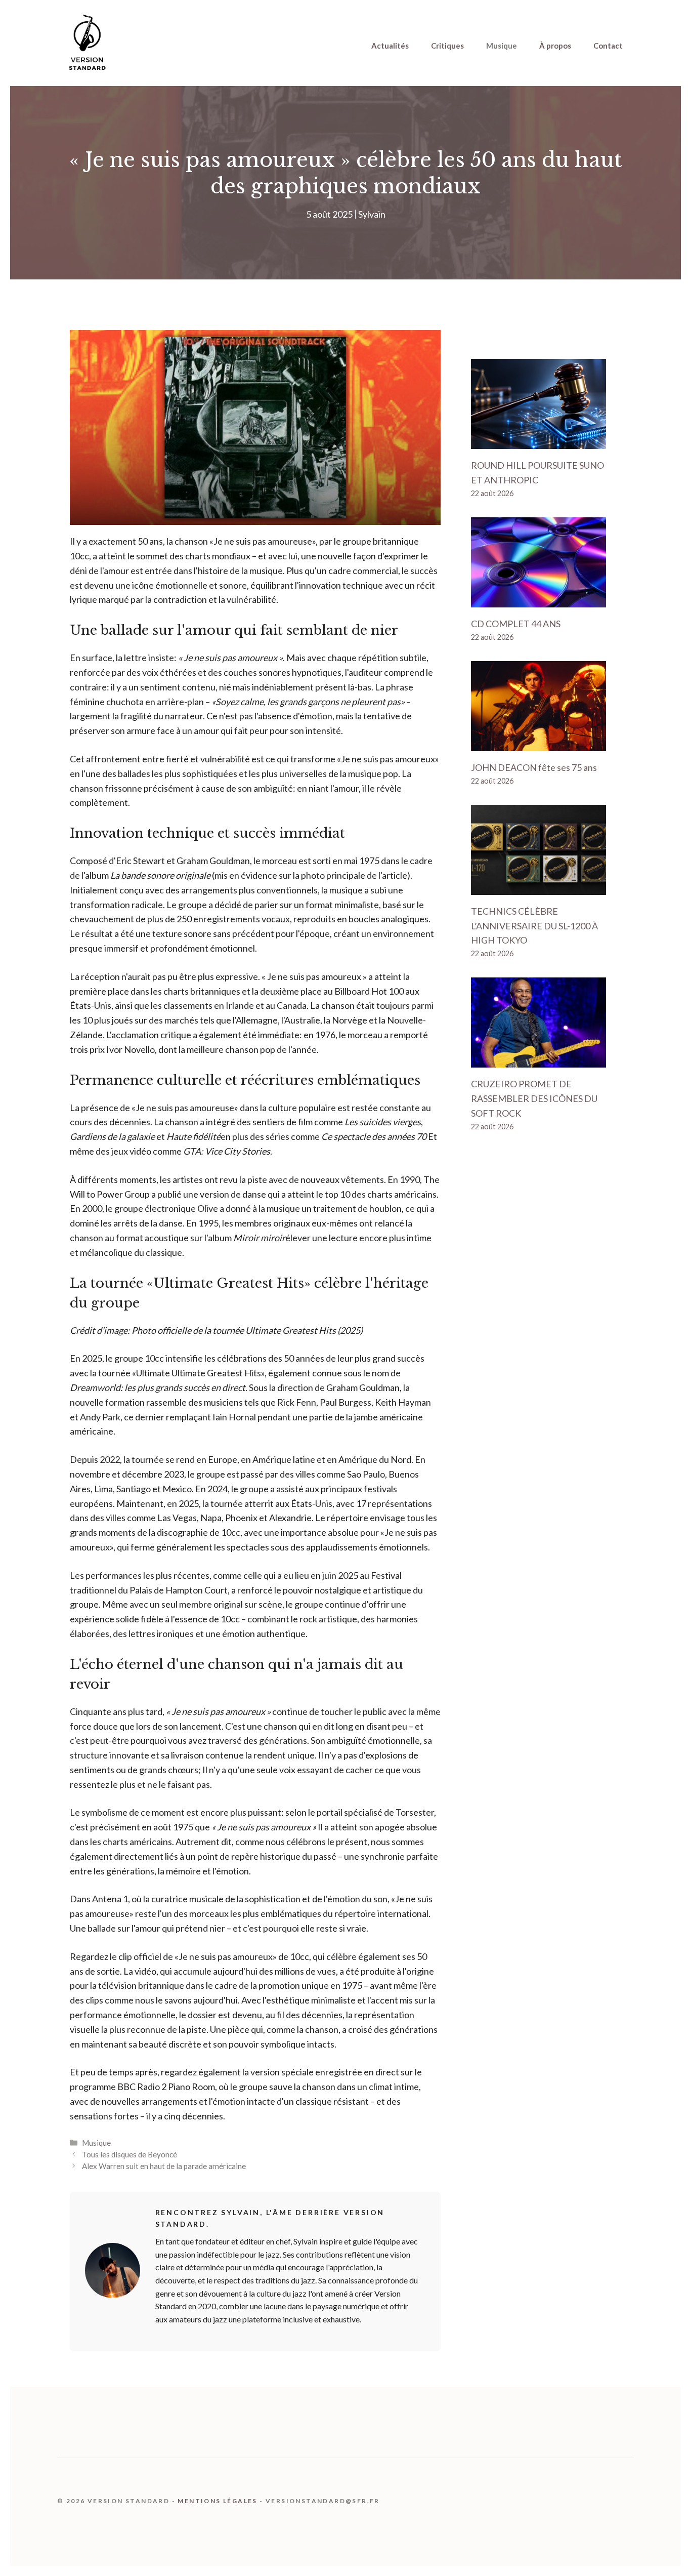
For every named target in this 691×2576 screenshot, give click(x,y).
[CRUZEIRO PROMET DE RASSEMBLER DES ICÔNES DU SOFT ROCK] (538, 1060)
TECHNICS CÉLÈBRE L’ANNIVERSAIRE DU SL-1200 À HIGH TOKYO (534, 926)
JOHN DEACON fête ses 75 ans (534, 767)
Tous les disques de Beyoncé (129, 2154)
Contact (608, 46)
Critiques (447, 46)
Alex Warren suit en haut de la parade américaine (164, 2166)
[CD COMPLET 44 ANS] (538, 600)
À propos (555, 46)
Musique (502, 46)
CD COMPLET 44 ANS (516, 624)
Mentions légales (217, 2501)
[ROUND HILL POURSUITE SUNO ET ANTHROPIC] (538, 442)
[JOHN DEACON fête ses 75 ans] (538, 744)
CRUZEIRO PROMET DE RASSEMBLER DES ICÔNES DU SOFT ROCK (534, 1098)
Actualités (390, 46)
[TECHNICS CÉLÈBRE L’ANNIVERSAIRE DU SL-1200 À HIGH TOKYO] (538, 887)
